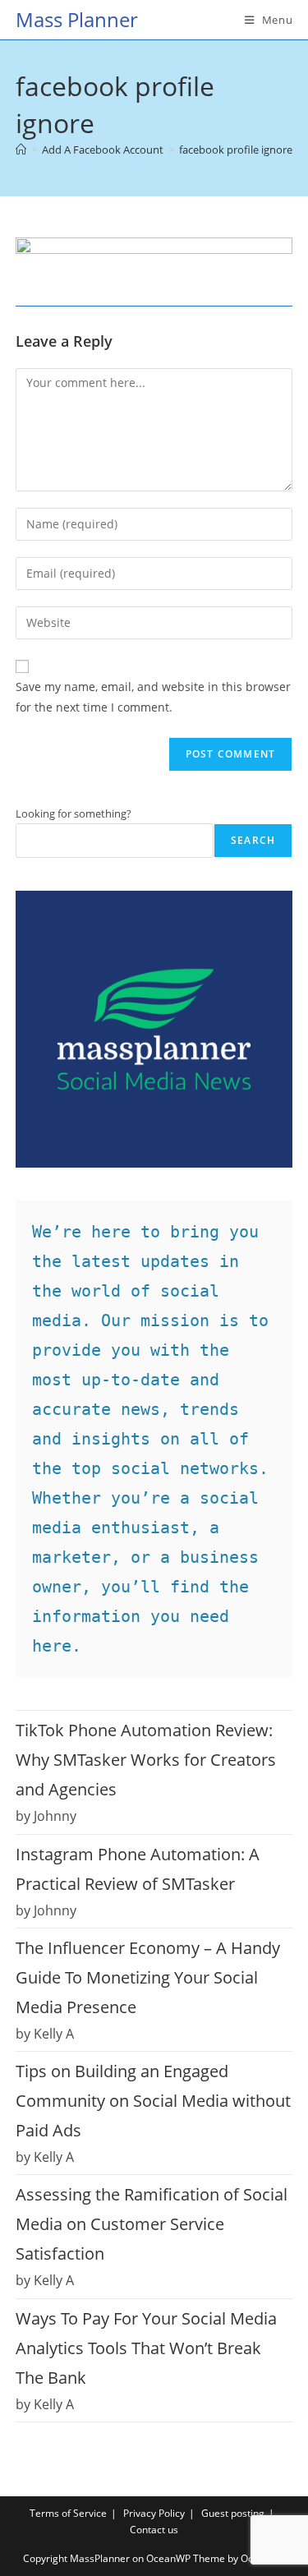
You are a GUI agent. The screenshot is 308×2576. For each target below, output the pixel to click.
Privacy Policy (154, 2513)
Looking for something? (74, 813)
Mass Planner (77, 19)
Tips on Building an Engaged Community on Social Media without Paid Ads (153, 2101)
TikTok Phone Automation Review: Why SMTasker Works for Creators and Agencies (146, 1760)
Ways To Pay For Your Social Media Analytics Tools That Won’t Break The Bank (146, 2348)
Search (253, 840)
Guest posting (233, 2513)
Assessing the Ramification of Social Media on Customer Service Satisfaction (152, 2224)
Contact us (154, 2530)
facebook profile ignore (236, 150)
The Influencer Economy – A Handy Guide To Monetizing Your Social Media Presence (148, 1977)
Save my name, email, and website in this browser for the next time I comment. (153, 697)
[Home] (21, 150)
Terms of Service (68, 2513)
